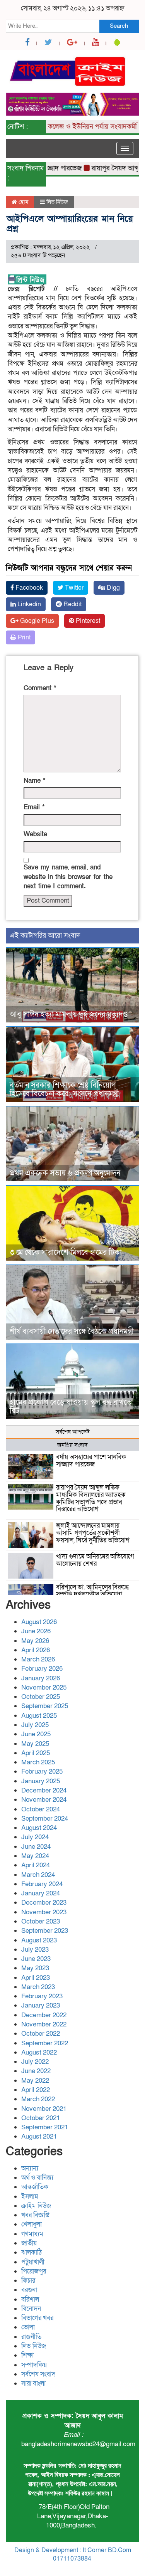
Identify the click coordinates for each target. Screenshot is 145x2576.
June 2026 (36, 1631)
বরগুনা (29, 2290)
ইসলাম (30, 2197)
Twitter (73, 588)
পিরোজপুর (34, 2271)
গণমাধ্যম (32, 2234)
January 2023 (41, 2005)
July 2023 (35, 1950)
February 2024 (42, 1884)
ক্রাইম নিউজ (36, 2206)
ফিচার (28, 2281)
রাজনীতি (31, 2337)
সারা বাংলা (33, 2383)
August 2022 (39, 2052)
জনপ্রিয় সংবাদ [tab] (72, 1445)
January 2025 (41, 1781)
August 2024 (39, 1828)
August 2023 (39, 1940)
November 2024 (44, 1800)
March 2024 (38, 1875)
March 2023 (38, 1987)
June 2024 (36, 1847)
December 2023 (44, 1903)
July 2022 (35, 2062)
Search (119, 26)
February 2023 (42, 1996)
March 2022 (38, 2099)
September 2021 (45, 2127)
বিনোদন (31, 2309)
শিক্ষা (27, 2355)
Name (34, 781)
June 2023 (36, 1959)
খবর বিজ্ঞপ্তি (35, 2215)
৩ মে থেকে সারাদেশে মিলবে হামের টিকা (66, 1253)
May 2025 (35, 1744)
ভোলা (28, 2327)
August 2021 (39, 2136)
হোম (23, 202)
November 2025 (44, 1687)
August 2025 (39, 1716)
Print (23, 637)
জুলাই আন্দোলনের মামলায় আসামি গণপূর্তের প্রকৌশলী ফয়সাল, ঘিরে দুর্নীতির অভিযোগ (93, 1533)
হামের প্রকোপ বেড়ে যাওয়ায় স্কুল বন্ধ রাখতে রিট (71, 1407)
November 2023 (44, 1912)
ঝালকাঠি (32, 2252)
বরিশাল (30, 2299)
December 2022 (44, 2015)
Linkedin (28, 604)
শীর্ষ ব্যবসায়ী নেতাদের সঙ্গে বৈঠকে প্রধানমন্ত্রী (72, 1332)
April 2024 (36, 1865)
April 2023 (36, 1978)
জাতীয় (29, 2243)
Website (35, 834)
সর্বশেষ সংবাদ (38, 2374)
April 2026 (36, 1650)
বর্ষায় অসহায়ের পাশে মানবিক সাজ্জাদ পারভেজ (91, 1461)
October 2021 (41, 2118)
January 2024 (41, 1893)
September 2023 (45, 1931)
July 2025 (35, 1725)
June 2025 (36, 1734)
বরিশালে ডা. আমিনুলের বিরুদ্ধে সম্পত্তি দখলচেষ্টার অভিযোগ (92, 1591)
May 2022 (35, 2081)
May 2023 (35, 1968)
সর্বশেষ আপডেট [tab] (72, 1432)
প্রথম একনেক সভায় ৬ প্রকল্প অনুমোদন (65, 1173)
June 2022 (36, 2071)
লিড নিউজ (57, 202)
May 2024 (35, 1856)
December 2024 (44, 1790)
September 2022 (45, 2043)
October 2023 (41, 1921)
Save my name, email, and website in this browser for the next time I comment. (68, 877)
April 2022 (36, 2090)
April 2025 (36, 1753)
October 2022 (41, 2034)
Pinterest (87, 621)
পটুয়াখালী (33, 2262)
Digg (113, 588)
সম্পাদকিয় (34, 2365)
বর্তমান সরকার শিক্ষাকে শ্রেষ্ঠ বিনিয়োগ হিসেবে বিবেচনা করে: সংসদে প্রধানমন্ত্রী (64, 1090)
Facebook (28, 588)
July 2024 (35, 1837)
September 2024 (45, 1819)
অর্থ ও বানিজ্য (37, 2178)
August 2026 (39, 1622)
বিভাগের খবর (37, 2318)
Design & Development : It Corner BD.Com (73, 2550)
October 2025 (41, 1697)
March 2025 (38, 1762)
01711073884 (72, 2559)
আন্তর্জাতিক (35, 2187)
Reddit (72, 604)
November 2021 (44, 2109)
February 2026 (42, 1669)
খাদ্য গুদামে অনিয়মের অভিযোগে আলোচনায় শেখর (95, 1560)
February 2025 (42, 1771)
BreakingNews (105, 2568)
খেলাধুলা (32, 2224)
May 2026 (35, 1641)
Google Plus (36, 621)
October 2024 (41, 1809)
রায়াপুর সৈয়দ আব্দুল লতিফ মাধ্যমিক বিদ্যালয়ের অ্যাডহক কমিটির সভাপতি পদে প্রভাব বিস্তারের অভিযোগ (91, 1498)
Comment (40, 688)
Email (34, 807)
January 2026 (41, 1678)
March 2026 (38, 1659)
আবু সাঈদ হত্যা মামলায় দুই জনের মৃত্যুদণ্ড (69, 1014)
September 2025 (45, 1706)
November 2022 (44, 2024)
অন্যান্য (30, 2168)
